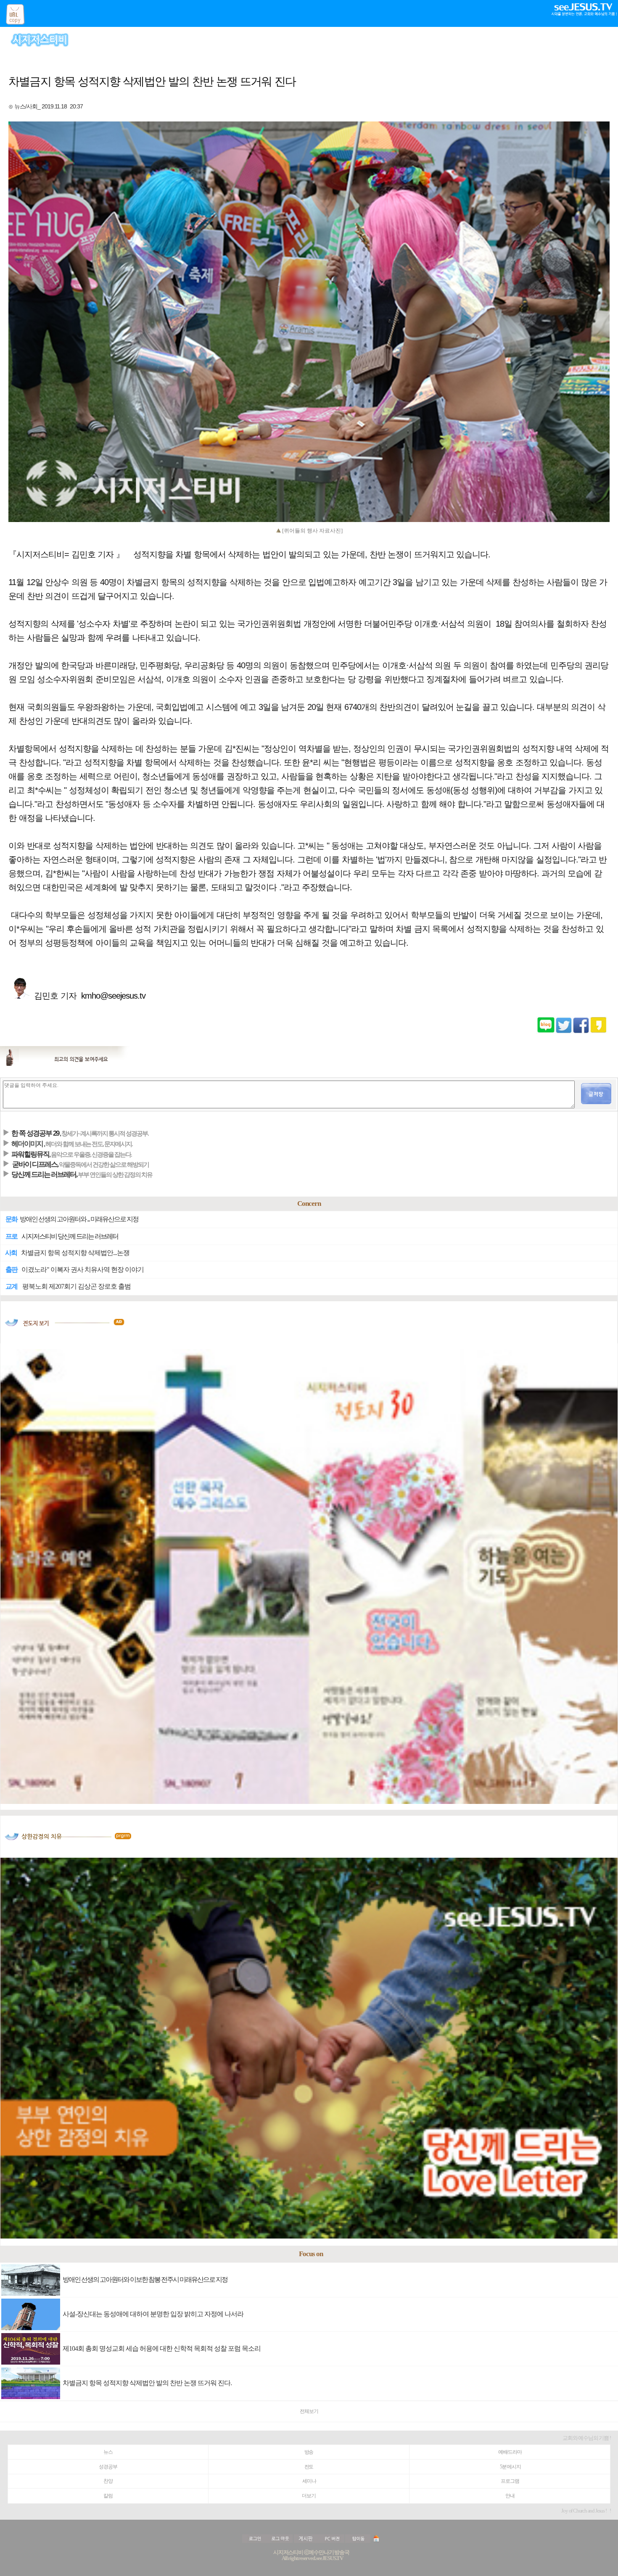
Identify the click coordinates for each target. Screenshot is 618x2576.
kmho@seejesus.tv (113, 996)
